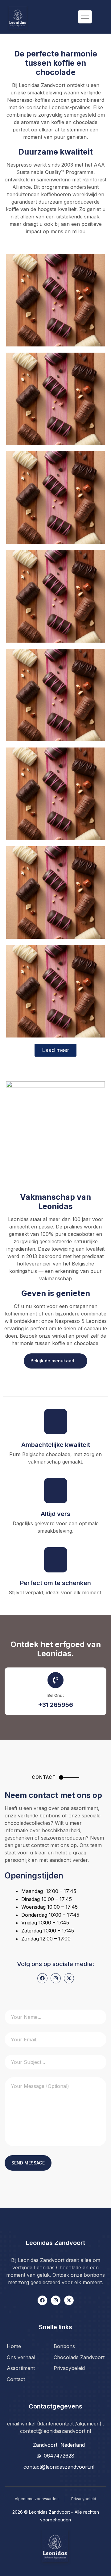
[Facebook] (42, 1978)
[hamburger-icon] (85, 17)
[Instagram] (56, 1978)
